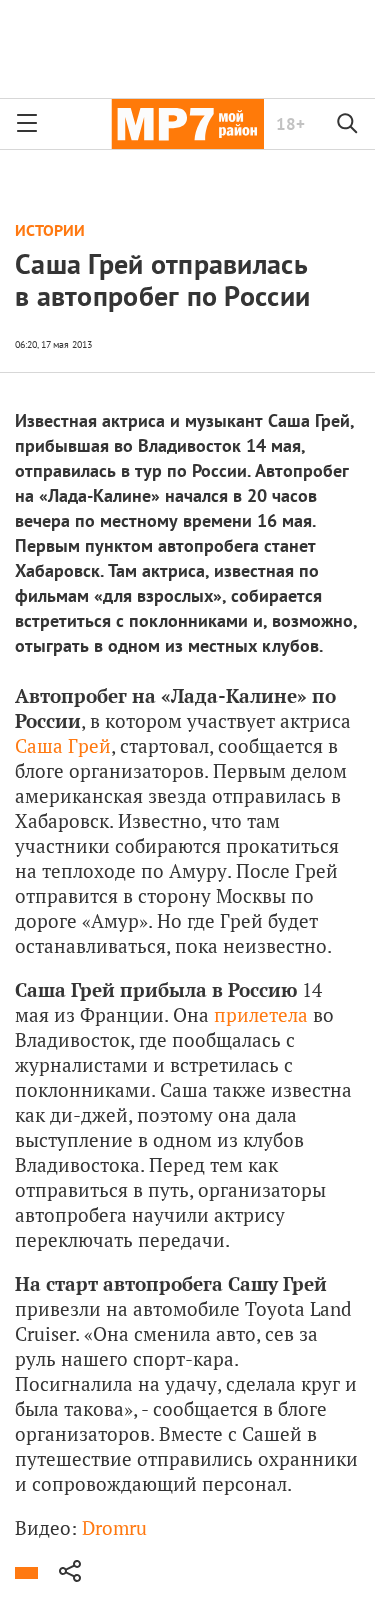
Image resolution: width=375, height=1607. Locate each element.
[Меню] (27, 124)
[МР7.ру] (187, 124)
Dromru (114, 1527)
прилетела (261, 1014)
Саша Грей (63, 745)
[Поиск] (348, 124)
